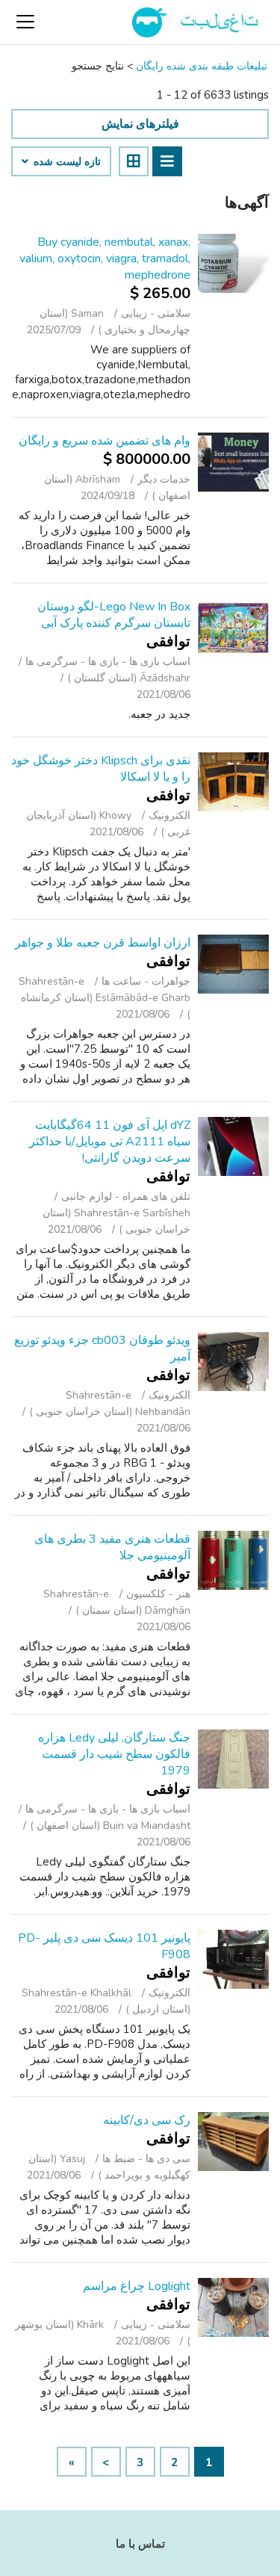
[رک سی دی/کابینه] (233, 2142)
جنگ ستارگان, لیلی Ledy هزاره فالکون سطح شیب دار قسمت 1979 (114, 1754)
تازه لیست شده (66, 162)
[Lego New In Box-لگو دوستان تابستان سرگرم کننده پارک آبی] (233, 628)
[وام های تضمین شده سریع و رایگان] (233, 462)
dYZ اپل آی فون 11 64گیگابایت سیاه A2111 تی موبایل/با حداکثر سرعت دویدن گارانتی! (110, 1142)
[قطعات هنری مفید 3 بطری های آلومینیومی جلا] (233, 1560)
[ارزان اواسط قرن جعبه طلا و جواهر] (233, 964)
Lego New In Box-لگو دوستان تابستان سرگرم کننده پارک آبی (114, 615)
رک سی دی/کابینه (147, 2120)
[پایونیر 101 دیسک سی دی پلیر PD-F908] (233, 1959)
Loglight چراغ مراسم (137, 2286)
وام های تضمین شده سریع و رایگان (105, 441)
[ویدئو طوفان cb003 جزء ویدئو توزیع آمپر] (233, 1362)
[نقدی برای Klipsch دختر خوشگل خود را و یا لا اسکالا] (233, 782)
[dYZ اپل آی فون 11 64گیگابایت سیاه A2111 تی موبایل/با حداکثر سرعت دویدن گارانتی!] (233, 1146)
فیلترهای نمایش (140, 124)
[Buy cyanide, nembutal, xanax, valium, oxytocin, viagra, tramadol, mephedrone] (233, 263)
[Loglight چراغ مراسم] (233, 2307)
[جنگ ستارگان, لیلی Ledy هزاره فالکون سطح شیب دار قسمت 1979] (233, 1759)
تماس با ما (140, 2544)
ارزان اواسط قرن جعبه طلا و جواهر (103, 943)
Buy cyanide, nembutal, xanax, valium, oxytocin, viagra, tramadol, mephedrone (105, 258)
